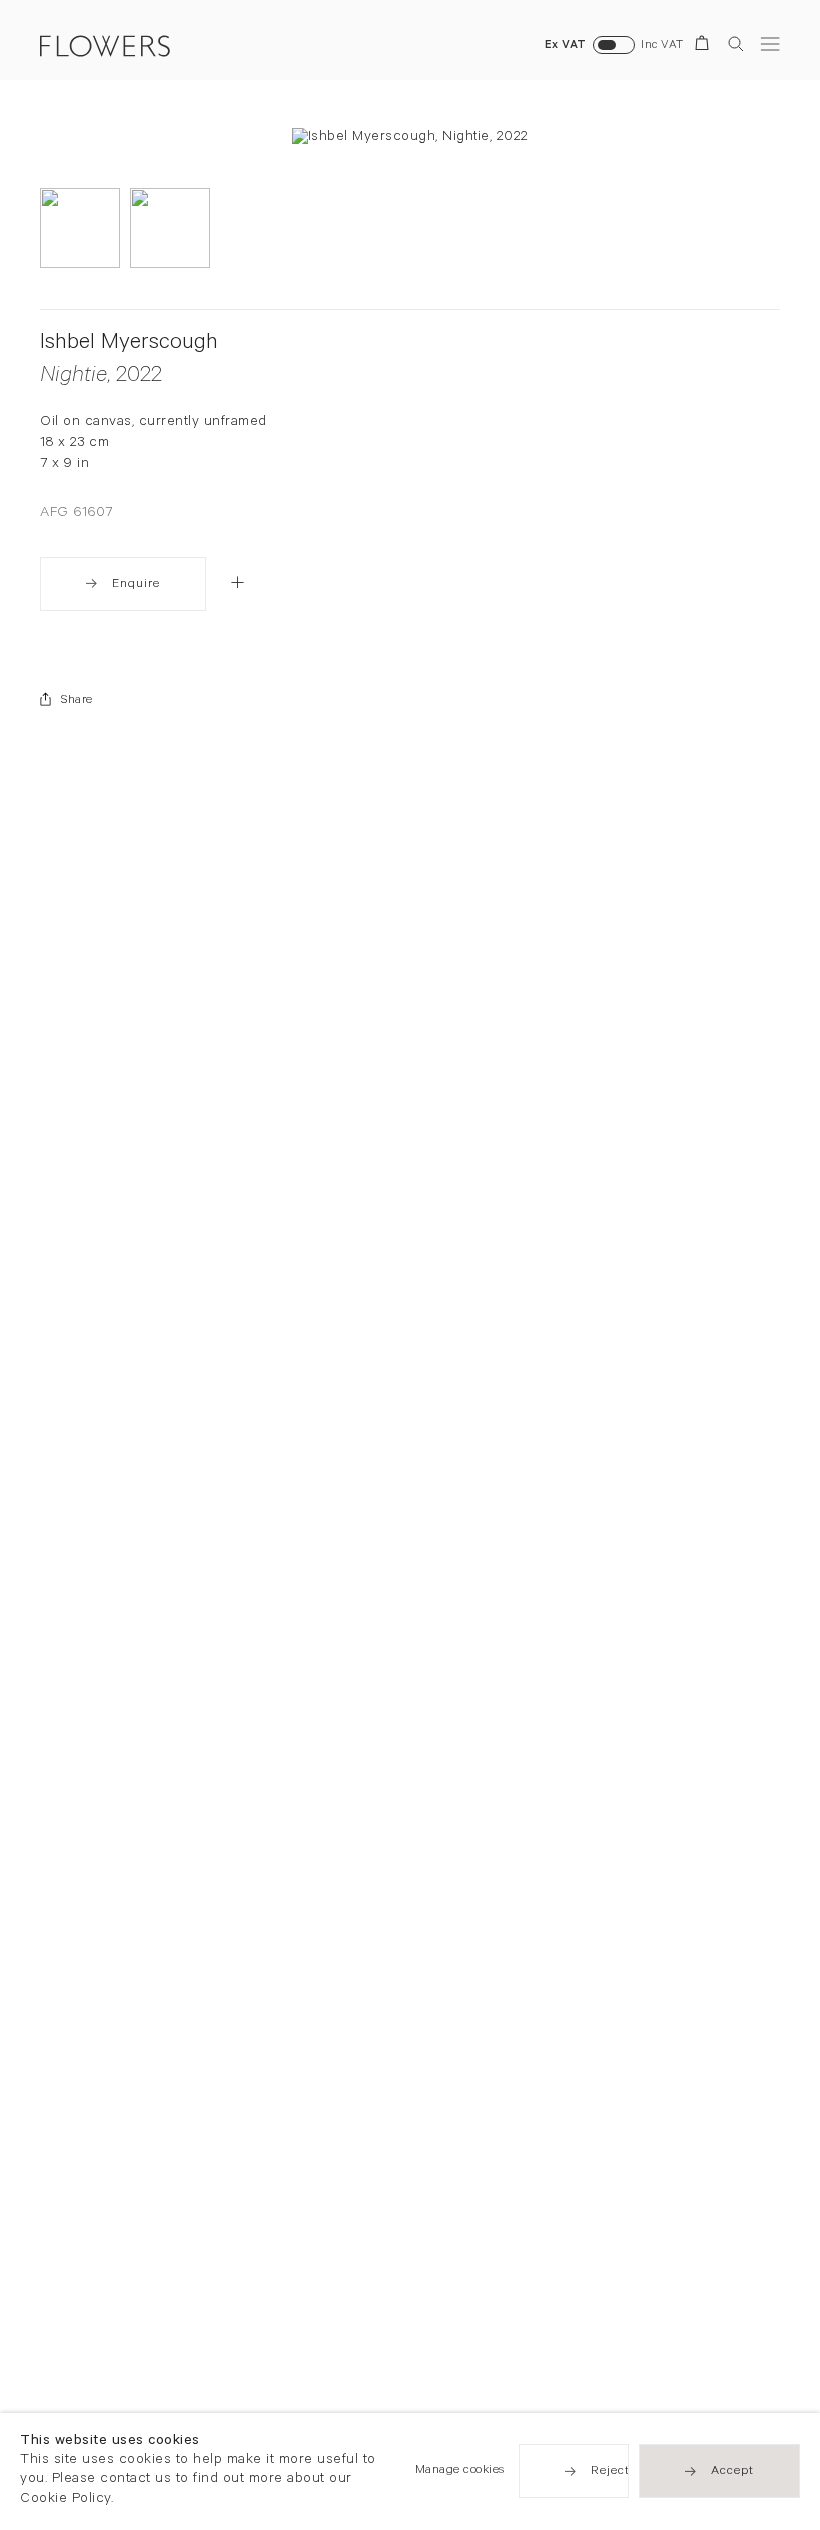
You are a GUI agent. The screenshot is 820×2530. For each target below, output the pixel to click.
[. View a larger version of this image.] (80, 228)
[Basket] (705, 46)
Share (77, 701)
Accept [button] (732, 2473)
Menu (770, 43)
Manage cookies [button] (460, 2472)
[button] (237, 582)
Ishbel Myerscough (129, 344)
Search (736, 43)
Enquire (136, 585)
